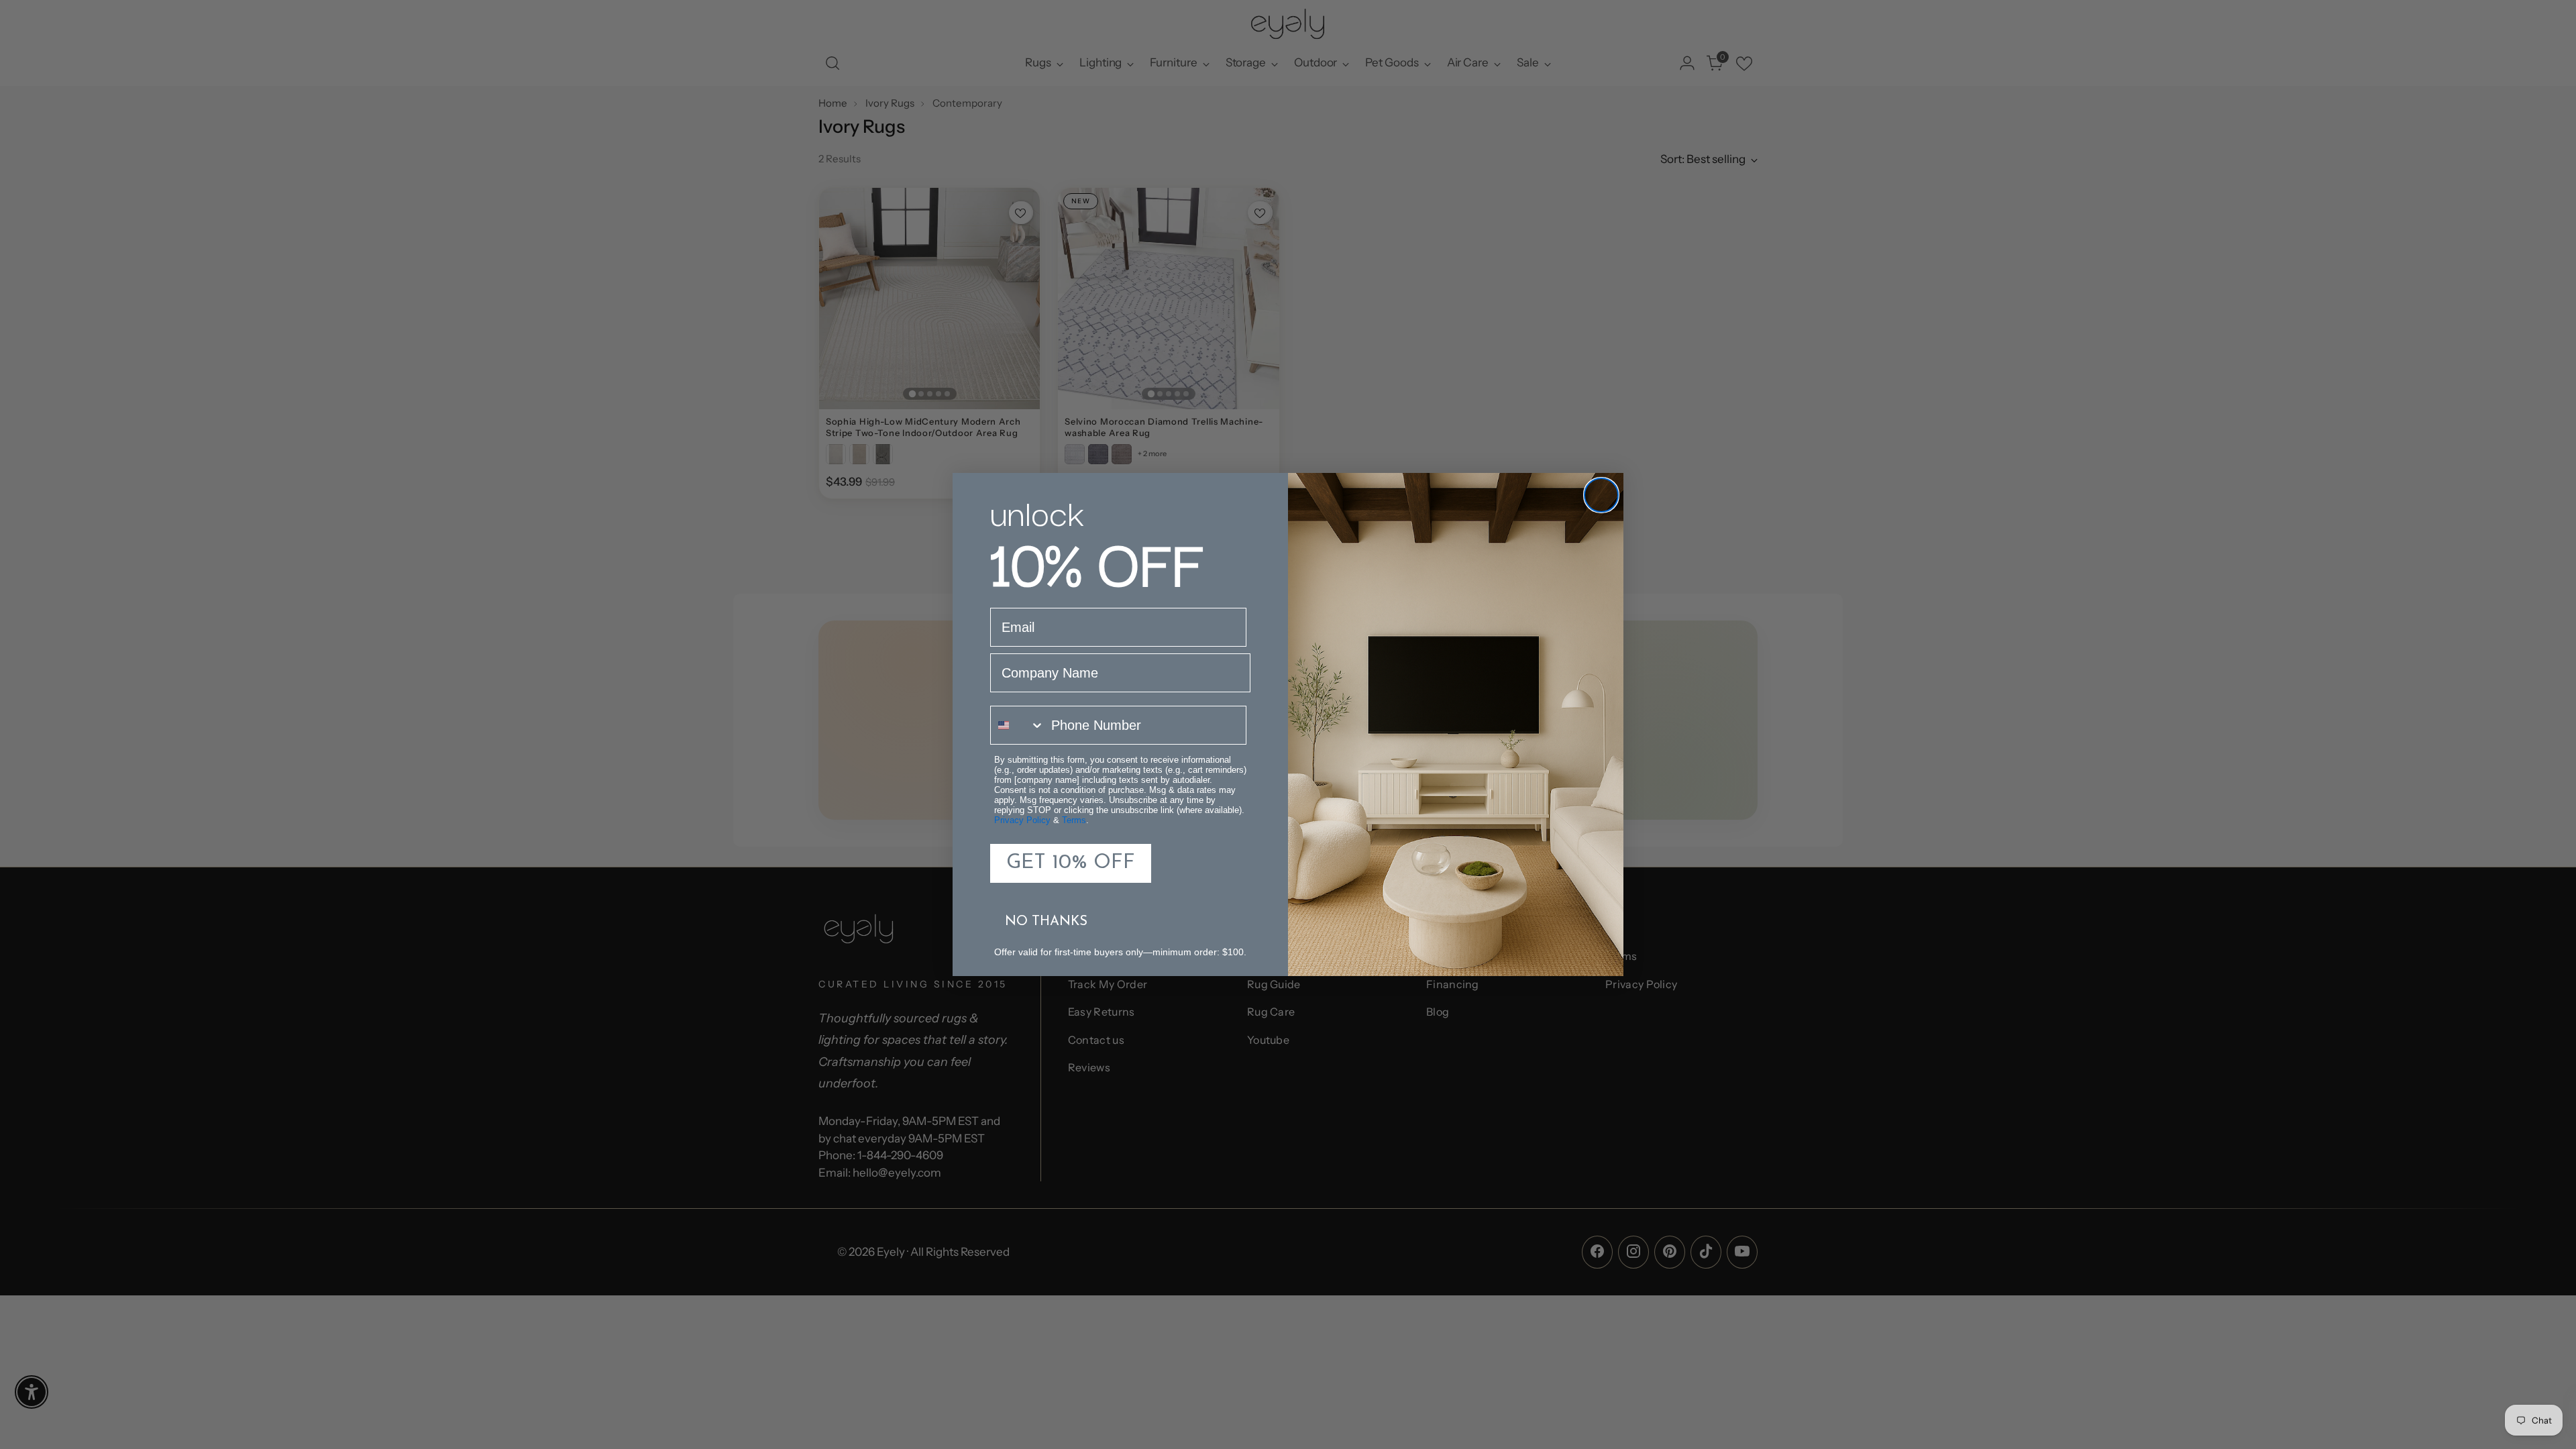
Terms (1074, 820)
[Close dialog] (1601, 495)
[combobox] (1018, 725)
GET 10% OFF (1071, 863)
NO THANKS (1046, 922)
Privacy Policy (1022, 820)
